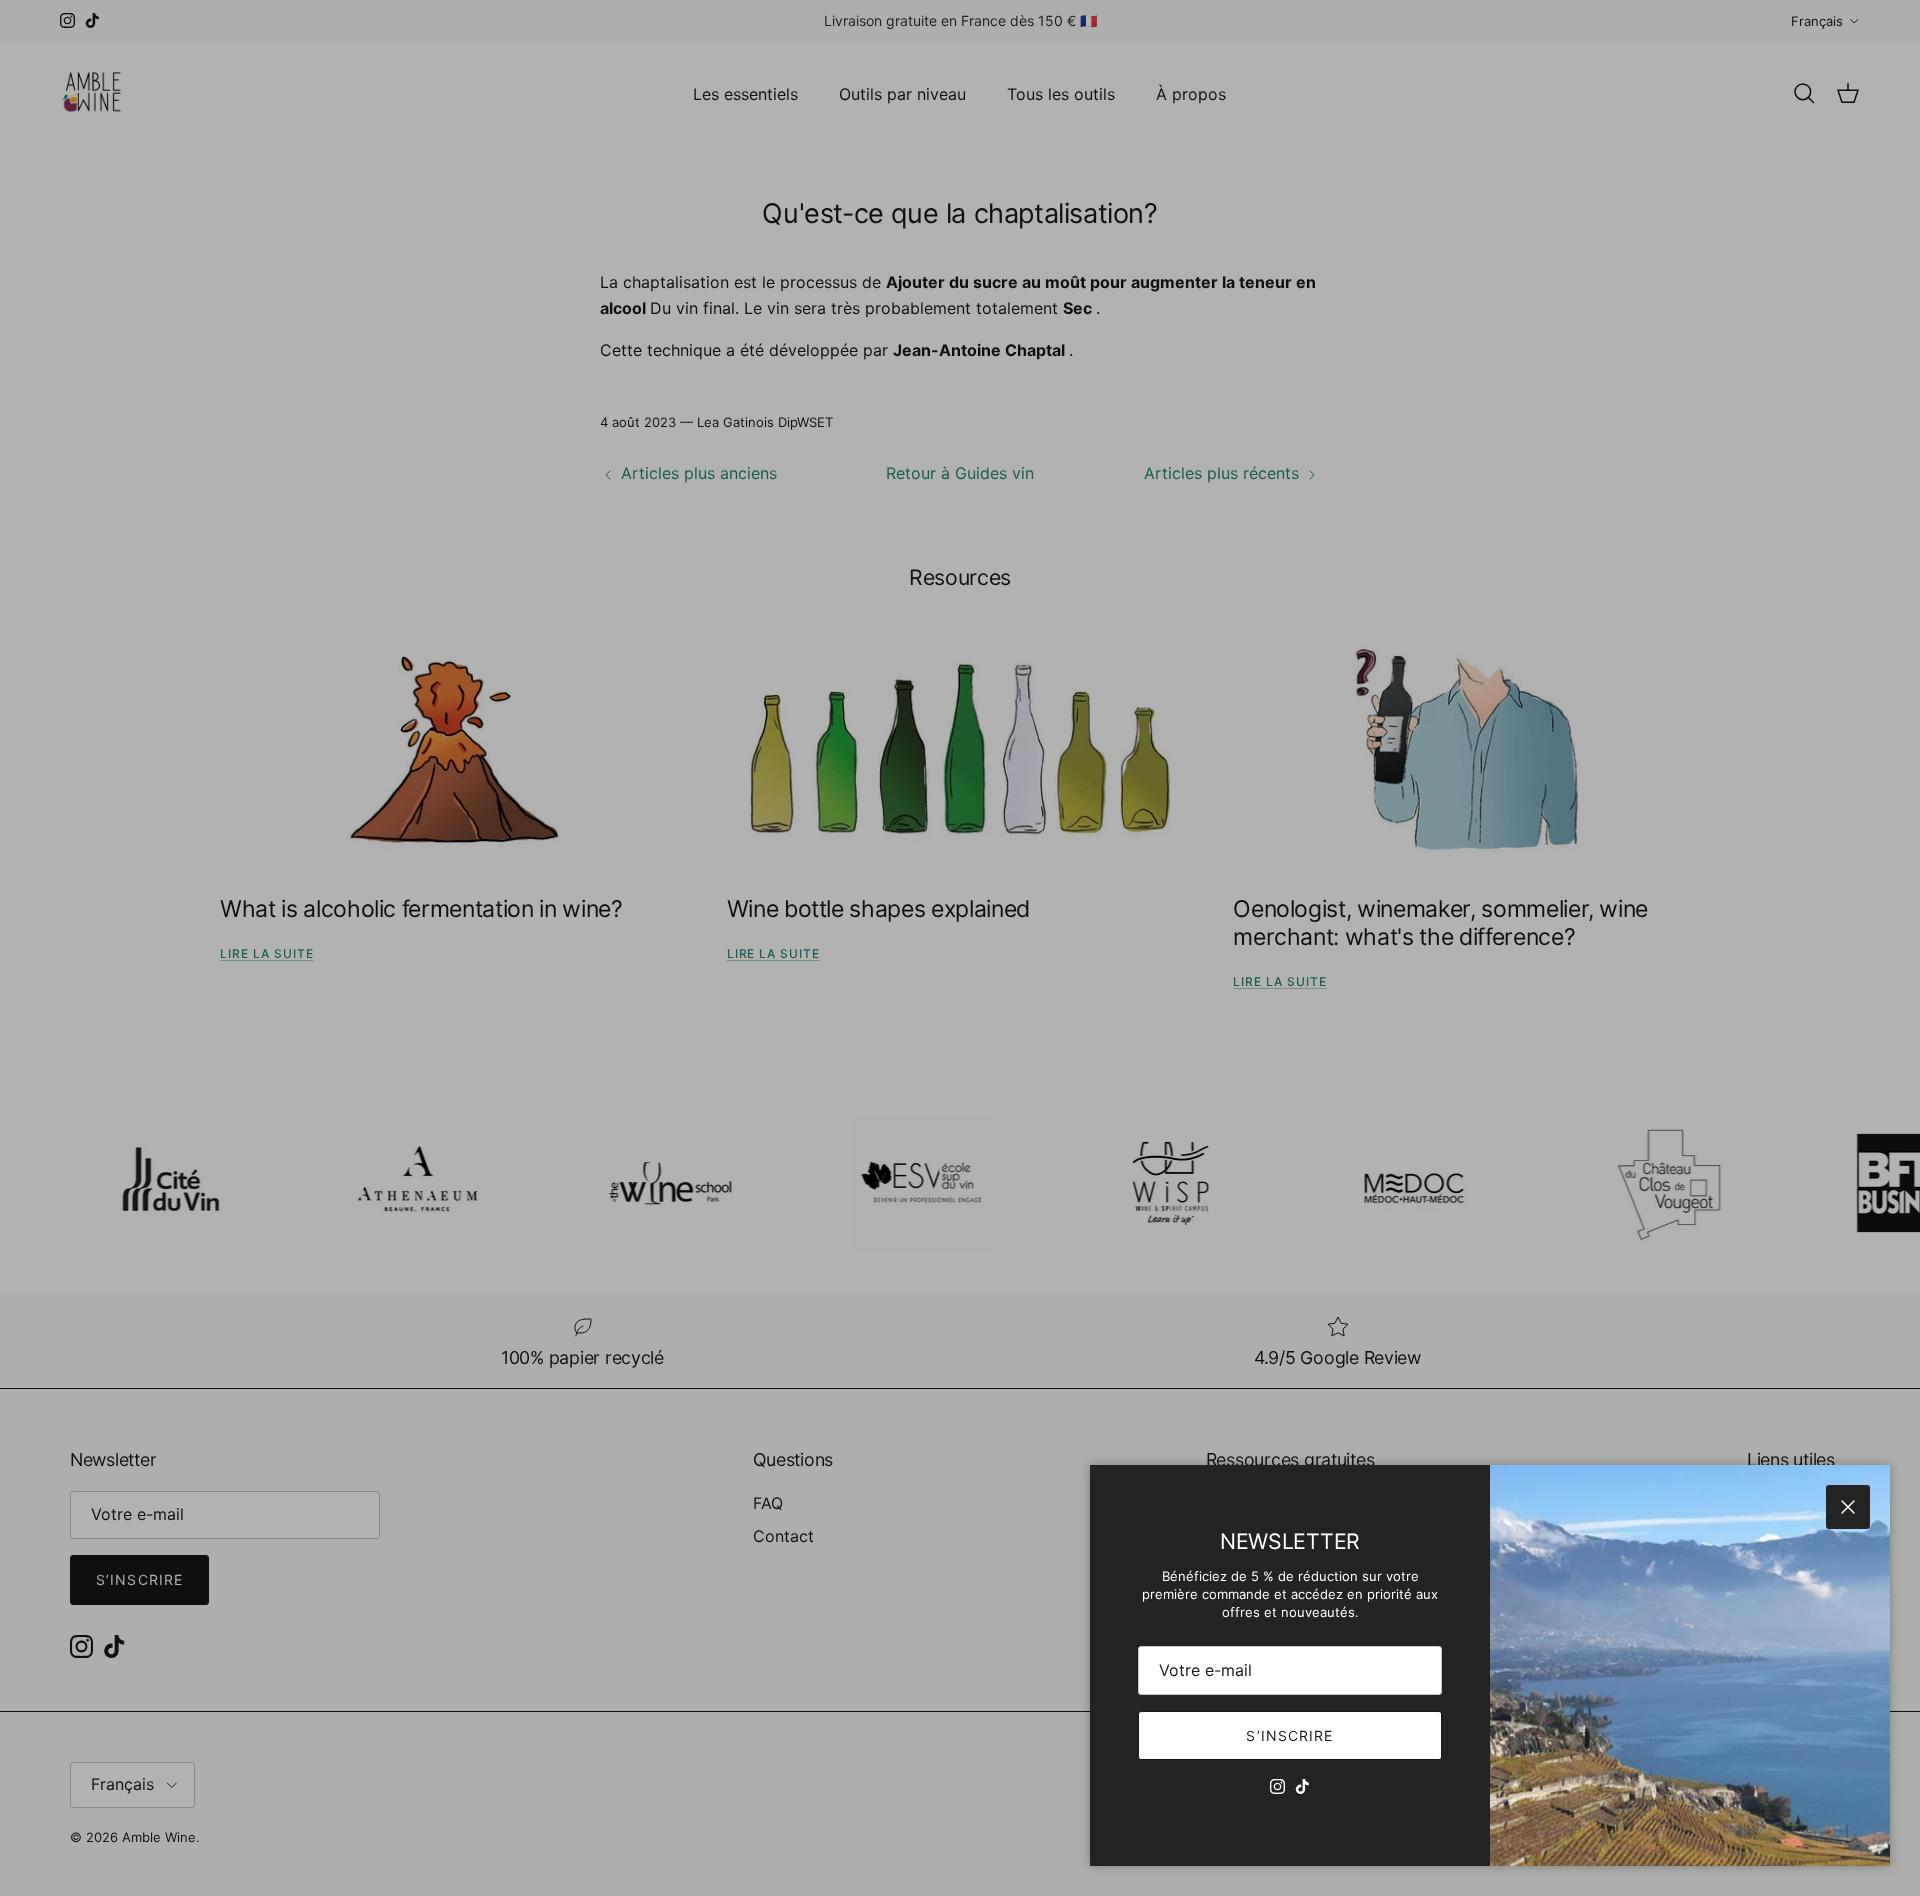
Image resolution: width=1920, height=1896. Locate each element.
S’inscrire (1289, 1735)
